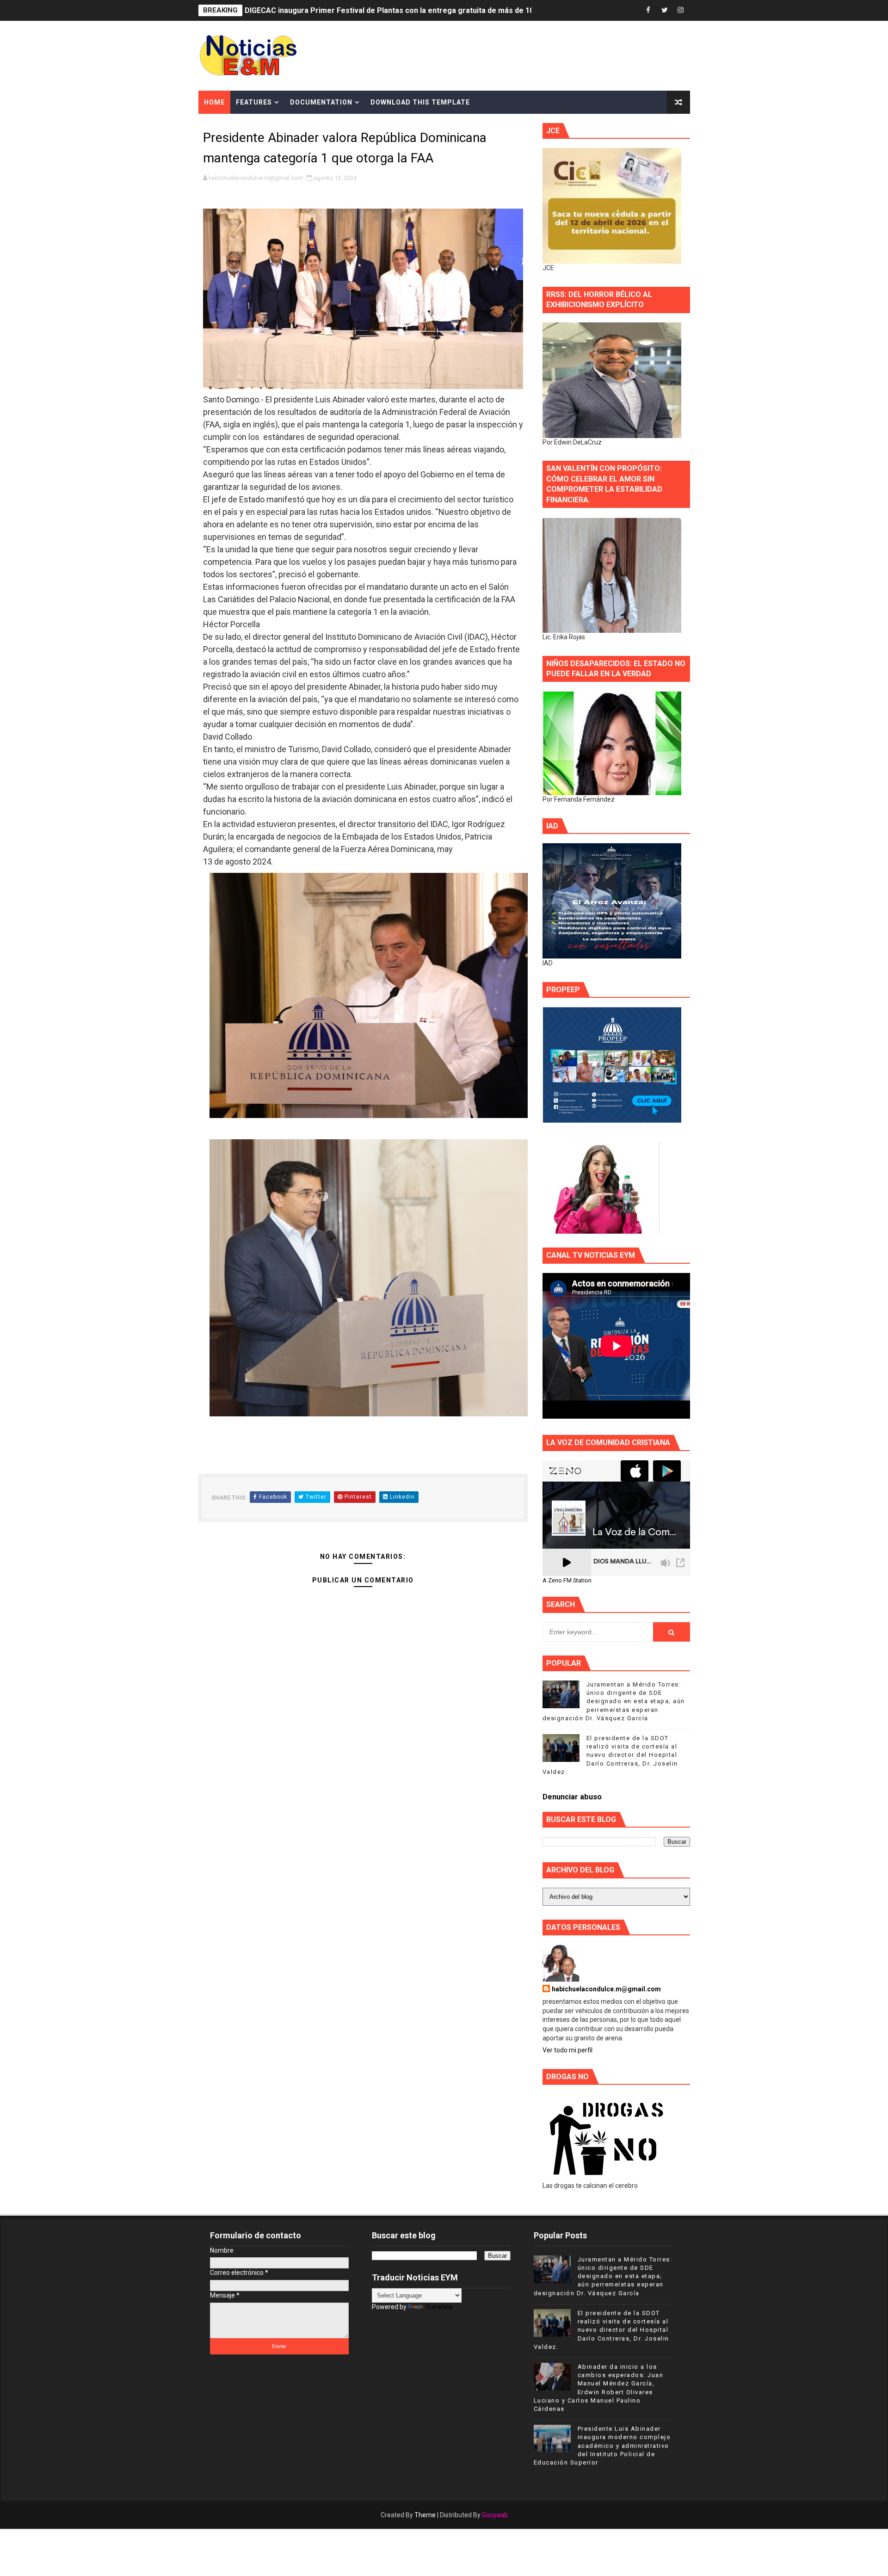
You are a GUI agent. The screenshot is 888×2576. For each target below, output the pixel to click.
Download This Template (420, 102)
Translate (439, 2307)
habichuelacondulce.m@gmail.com (606, 1989)
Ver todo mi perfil (567, 2050)
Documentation (321, 102)
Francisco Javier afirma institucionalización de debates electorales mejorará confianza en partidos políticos (435, 10)
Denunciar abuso (572, 1797)
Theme (425, 2515)
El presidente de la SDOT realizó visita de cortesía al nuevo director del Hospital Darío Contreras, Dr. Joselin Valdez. (610, 1755)
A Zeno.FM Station (567, 1581)
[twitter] (665, 10)
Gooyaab (495, 2515)
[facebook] (648, 10)
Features (254, 102)
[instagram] (681, 10)
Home (214, 102)
